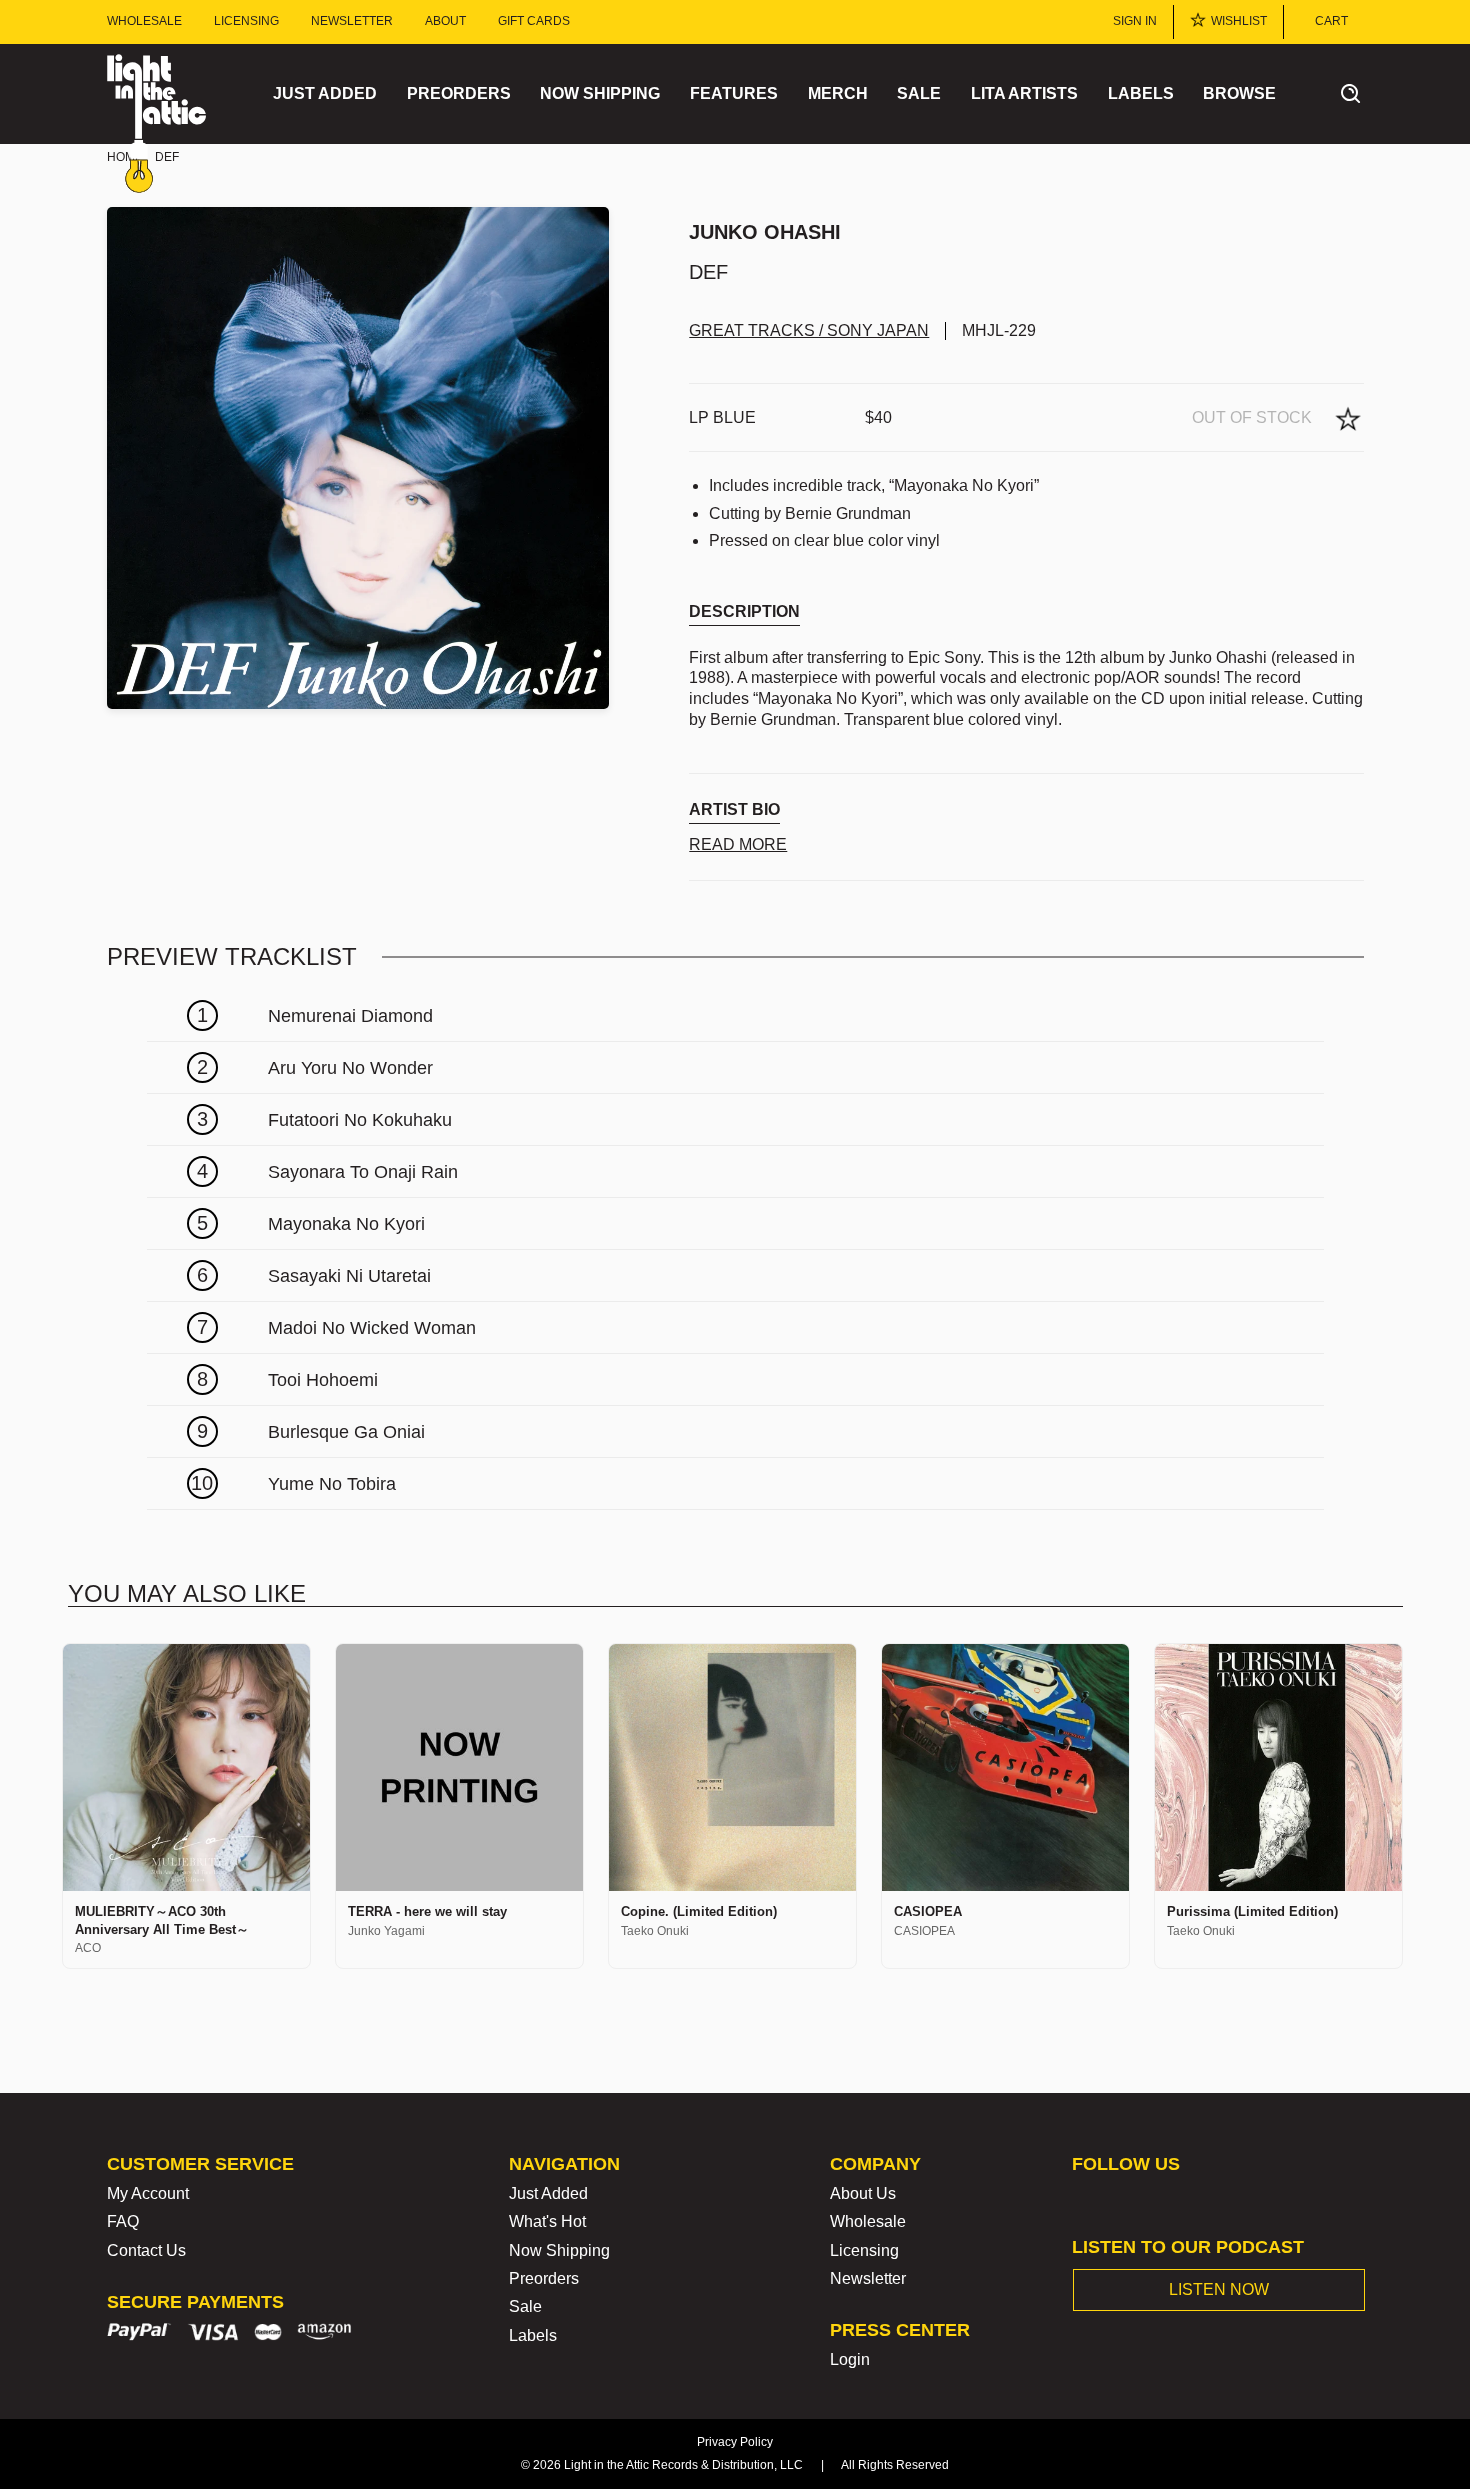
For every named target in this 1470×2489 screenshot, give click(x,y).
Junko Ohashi (765, 232)
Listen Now (1219, 2289)
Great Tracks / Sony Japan (809, 330)
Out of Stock (1252, 417)
